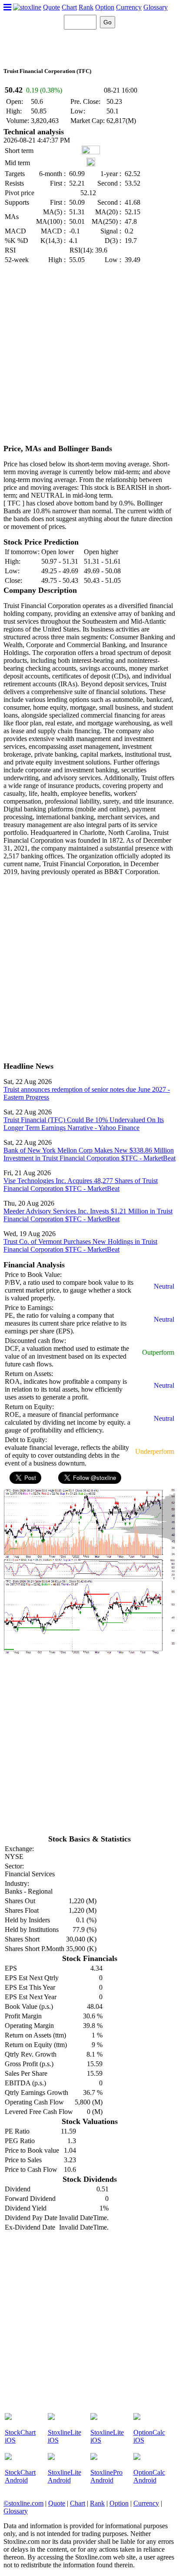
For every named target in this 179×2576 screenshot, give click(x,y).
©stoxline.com (23, 2503)
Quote (51, 7)
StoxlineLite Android (65, 2476)
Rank (86, 7)
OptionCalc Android (149, 2476)
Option (105, 7)
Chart (69, 7)
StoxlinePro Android (106, 2476)
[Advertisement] (89, 355)
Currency (129, 7)
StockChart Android (20, 2476)
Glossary (156, 7)
